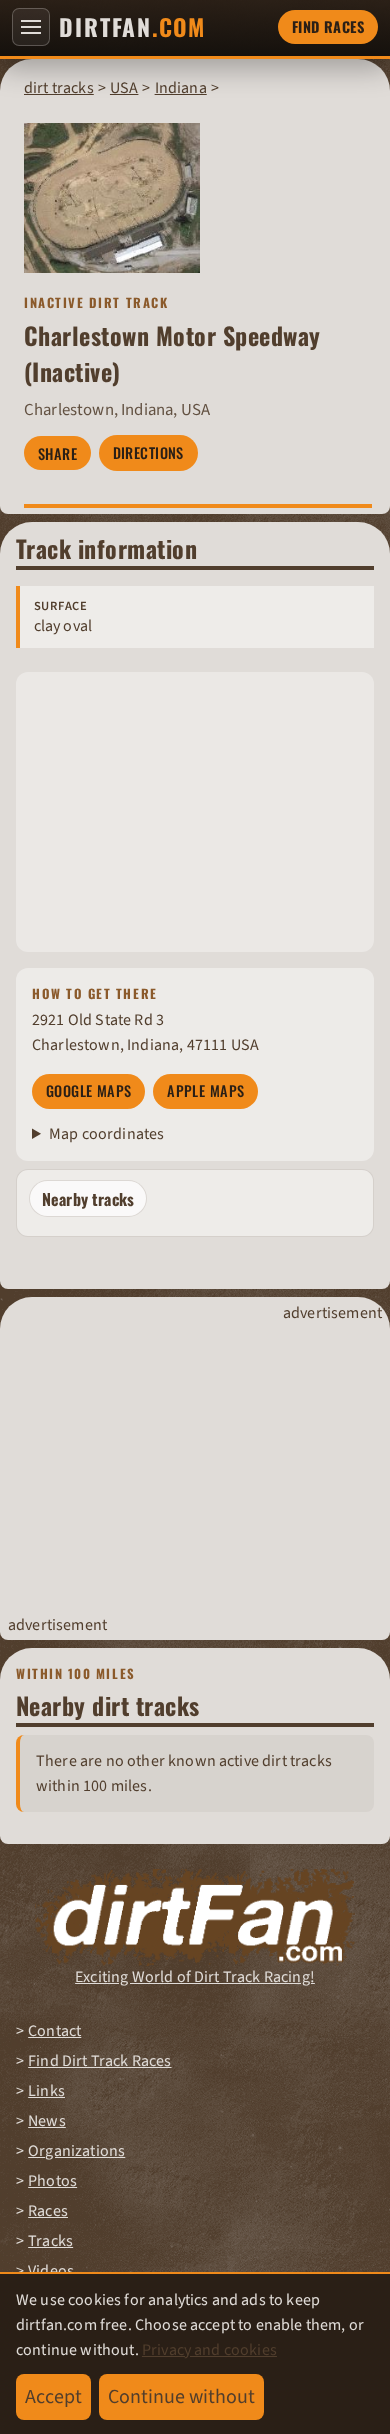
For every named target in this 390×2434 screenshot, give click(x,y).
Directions (148, 452)
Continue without (181, 2397)
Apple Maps (205, 1090)
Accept (53, 2397)
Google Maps (89, 1090)
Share (57, 453)
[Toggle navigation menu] (31, 27)
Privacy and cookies (209, 2350)
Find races (328, 26)
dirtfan (132, 27)
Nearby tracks (88, 1199)
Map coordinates (106, 1134)
